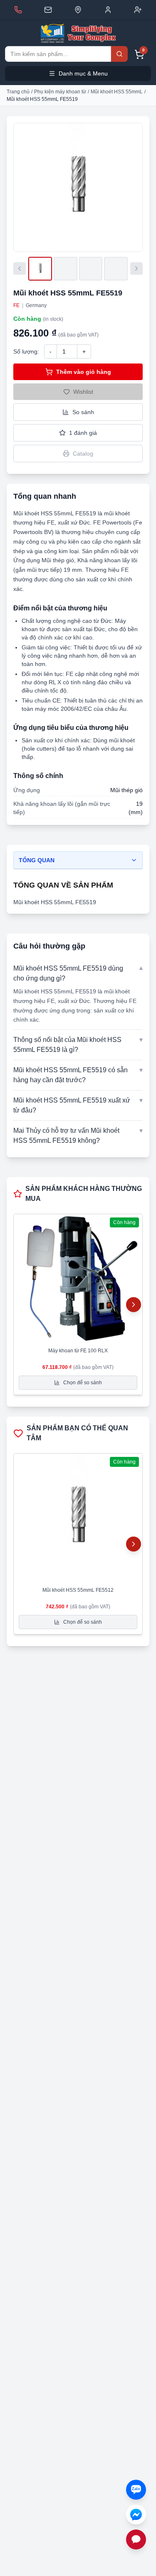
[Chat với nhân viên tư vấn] (136, 2539)
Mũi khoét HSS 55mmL (117, 92)
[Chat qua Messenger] (136, 2515)
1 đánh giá (83, 433)
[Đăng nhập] (108, 10)
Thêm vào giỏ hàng (84, 372)
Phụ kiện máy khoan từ (60, 92)
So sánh (83, 412)
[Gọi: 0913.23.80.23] (18, 10)
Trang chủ (18, 92)
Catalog (83, 454)
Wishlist (83, 392)
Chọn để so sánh (83, 1383)
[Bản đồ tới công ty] (78, 10)
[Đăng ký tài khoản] (138, 10)
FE (16, 305)
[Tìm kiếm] (119, 54)
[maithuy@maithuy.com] (48, 10)
